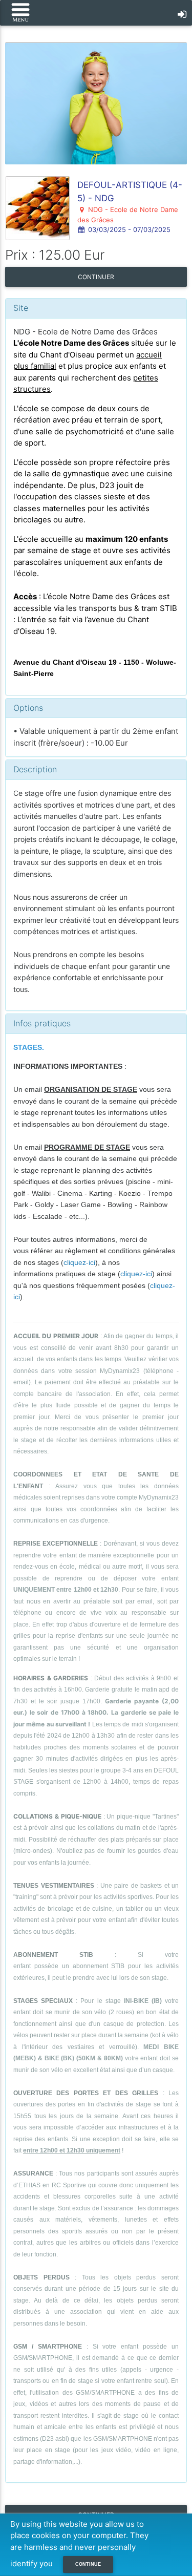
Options (28, 708)
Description (35, 769)
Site (21, 308)
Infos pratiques (42, 1023)
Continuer (96, 277)
